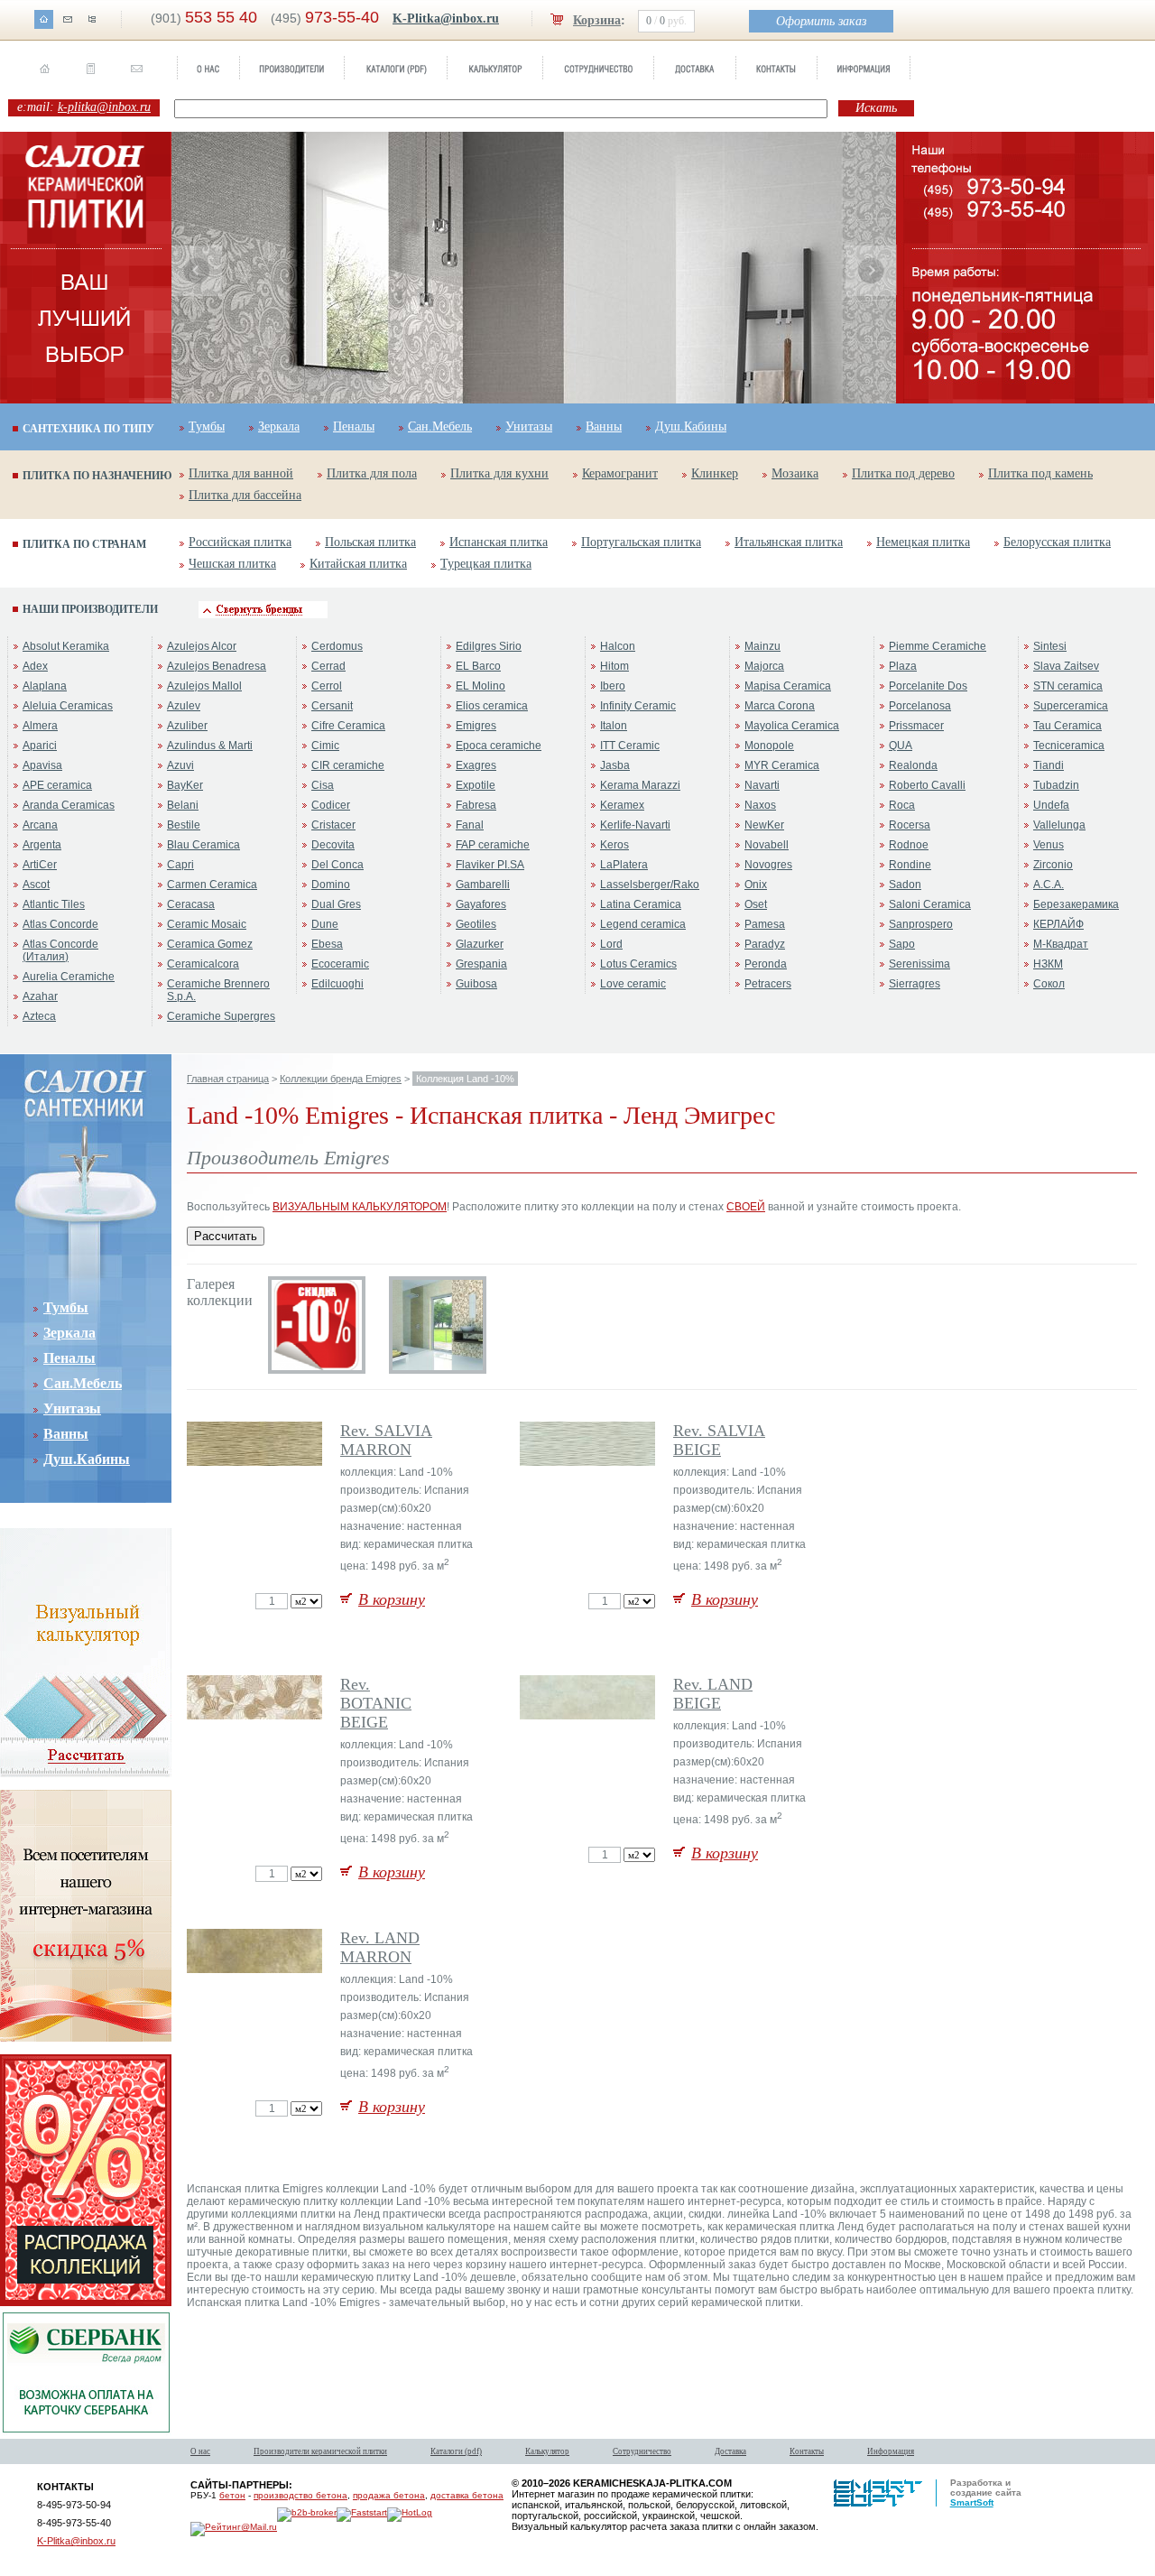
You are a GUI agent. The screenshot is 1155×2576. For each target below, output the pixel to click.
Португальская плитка (641, 542)
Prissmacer (916, 726)
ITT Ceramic (630, 746)
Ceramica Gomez (210, 944)
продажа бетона (389, 2495)
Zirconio (1053, 865)
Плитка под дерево (903, 473)
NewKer (764, 825)
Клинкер (715, 473)
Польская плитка (370, 542)
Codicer (331, 805)
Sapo (902, 944)
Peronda (766, 964)
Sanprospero (921, 924)
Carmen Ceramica (212, 885)
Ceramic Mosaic (207, 924)
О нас (200, 2451)
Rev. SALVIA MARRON (386, 1440)
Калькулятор (547, 2451)
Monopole (769, 746)
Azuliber (187, 726)
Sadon (905, 885)
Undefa (1051, 805)
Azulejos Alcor (202, 646)
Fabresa (476, 805)
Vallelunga (1059, 825)
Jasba (615, 765)
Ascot (36, 885)
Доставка (730, 2451)
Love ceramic (633, 984)
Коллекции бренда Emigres (341, 1079)
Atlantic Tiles (54, 904)
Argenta (42, 845)
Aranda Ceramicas (69, 805)
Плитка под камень (1040, 473)
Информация (891, 2451)
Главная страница (228, 1079)
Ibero (613, 686)
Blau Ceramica (203, 845)
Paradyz (765, 944)
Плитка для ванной (241, 473)
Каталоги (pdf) (456, 2451)
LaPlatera (624, 865)
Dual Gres (336, 904)
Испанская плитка (499, 542)
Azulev (184, 706)
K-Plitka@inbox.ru (446, 19)
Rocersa (910, 825)
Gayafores (481, 904)
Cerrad (328, 666)
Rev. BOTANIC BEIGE (376, 1703)
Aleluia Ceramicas (68, 706)
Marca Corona (780, 706)
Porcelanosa (920, 706)
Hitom (614, 666)
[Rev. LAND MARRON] (256, 1969)
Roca (902, 805)
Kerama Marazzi (640, 785)
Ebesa (327, 944)
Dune (325, 924)
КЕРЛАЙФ (1058, 924)
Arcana (40, 825)
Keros (614, 845)
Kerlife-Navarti (635, 825)
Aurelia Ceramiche (69, 977)
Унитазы (529, 426)
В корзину (392, 1599)
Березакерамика (1076, 904)
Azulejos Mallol (204, 686)
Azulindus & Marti (210, 746)
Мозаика (795, 473)
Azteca (39, 1016)
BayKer (185, 785)
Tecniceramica (1069, 746)
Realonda (913, 765)
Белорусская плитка (1057, 542)
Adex (35, 666)
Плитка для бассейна (245, 495)
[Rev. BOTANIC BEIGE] (256, 1716)
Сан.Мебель (440, 426)
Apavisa (42, 765)
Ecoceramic (340, 964)
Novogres (768, 865)
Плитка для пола (372, 473)
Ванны (604, 426)
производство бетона (300, 2495)
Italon (614, 726)
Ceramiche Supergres (221, 1016)
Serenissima (919, 964)
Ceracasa (191, 904)
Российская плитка (240, 542)
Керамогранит (620, 473)
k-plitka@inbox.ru (104, 107)
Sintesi (1050, 646)
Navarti (762, 785)
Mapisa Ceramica (788, 686)
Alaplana (45, 686)
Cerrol (327, 686)
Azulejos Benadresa (217, 666)
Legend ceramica (643, 924)
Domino (331, 885)
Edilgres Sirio (489, 646)
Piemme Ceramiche (938, 646)
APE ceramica (57, 785)
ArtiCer (40, 865)
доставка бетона (467, 2495)
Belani (183, 805)
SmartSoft (972, 2502)
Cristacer (333, 825)
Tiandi (1049, 765)
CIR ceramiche (348, 765)
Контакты (807, 2451)
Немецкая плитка (923, 542)
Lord (611, 944)
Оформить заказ (821, 21)
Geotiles (476, 924)
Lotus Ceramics (638, 964)
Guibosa (476, 984)
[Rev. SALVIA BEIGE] (589, 1462)
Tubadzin (1056, 785)
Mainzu (762, 646)
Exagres (476, 765)
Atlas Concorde (60, 924)
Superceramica (1071, 706)
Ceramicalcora (203, 964)
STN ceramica (1068, 686)
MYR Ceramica (782, 765)
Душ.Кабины (691, 426)
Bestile (184, 825)
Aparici (40, 746)
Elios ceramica (492, 706)
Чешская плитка (232, 564)
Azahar (40, 996)
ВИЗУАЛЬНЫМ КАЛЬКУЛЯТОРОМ (360, 1207)
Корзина (597, 20)
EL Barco (478, 666)
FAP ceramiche (493, 845)
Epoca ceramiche (499, 746)
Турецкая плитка (486, 564)
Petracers (768, 984)
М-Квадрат (1061, 944)
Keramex (622, 805)
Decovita (333, 845)
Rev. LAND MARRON (380, 1947)
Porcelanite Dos (928, 686)
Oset (756, 904)
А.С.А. (1049, 885)
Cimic (325, 746)
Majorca (764, 666)
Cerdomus (337, 646)
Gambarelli (483, 885)
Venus (1049, 845)
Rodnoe (909, 845)
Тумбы (207, 426)
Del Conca (337, 865)
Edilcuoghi (337, 984)
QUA (901, 746)
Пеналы (354, 426)
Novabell (767, 845)
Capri (180, 865)
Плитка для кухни (499, 473)
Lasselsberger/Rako (650, 885)
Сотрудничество (642, 2451)
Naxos (760, 805)
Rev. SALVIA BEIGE (719, 1440)
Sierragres (915, 984)
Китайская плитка (358, 564)
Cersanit (332, 706)
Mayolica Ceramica (792, 726)
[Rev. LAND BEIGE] (589, 1716)
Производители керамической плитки (320, 2451)
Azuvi (180, 765)
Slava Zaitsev (1066, 666)
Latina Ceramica (641, 904)
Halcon (618, 646)
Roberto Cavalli (927, 785)
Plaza (903, 666)
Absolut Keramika (66, 646)
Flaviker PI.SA (490, 865)
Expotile (476, 785)
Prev (197, 271)
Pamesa (765, 924)
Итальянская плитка (789, 542)
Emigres (476, 726)
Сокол (1049, 984)
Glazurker (480, 944)
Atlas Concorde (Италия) (60, 950)
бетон (232, 2495)
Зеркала (279, 426)
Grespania (481, 964)
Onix (756, 885)
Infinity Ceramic (638, 706)
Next (871, 271)
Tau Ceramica (1067, 726)
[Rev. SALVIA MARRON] (256, 1462)
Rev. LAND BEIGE (713, 1694)
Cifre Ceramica (348, 726)
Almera (40, 726)
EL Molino (480, 686)
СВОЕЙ (746, 1207)
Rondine (910, 865)
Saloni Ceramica (930, 904)
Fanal (470, 825)
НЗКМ (1048, 964)
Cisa (323, 785)
